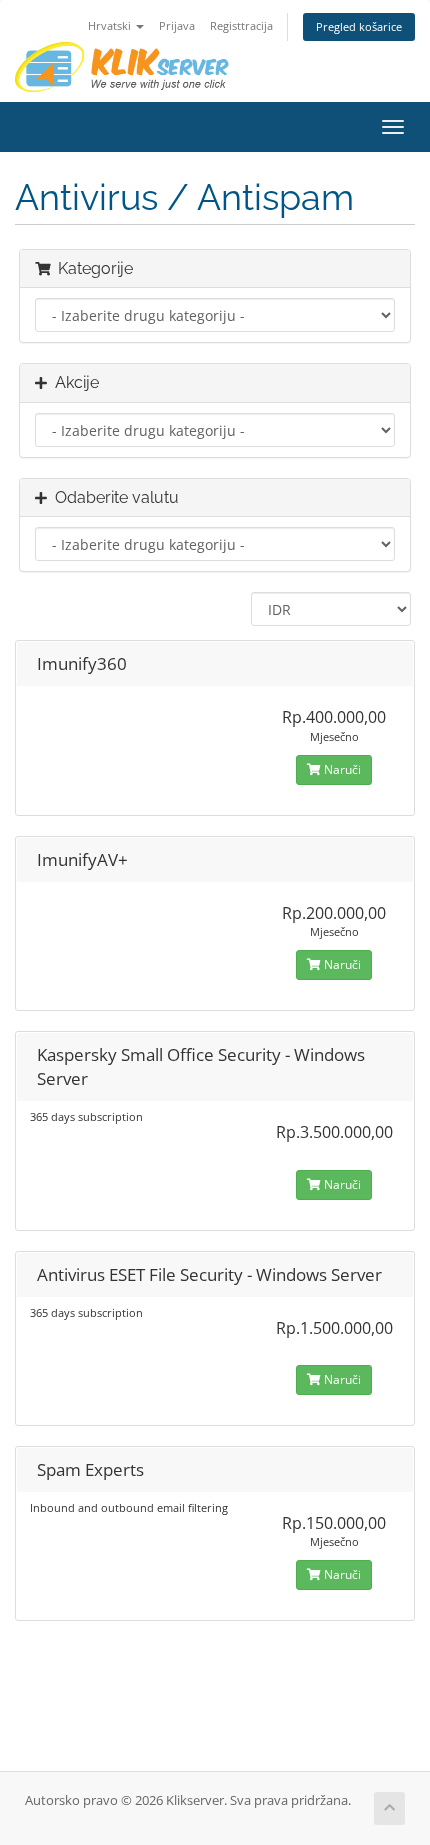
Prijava (177, 25)
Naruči (341, 769)
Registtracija (241, 25)
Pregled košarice (359, 26)
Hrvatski (111, 25)
